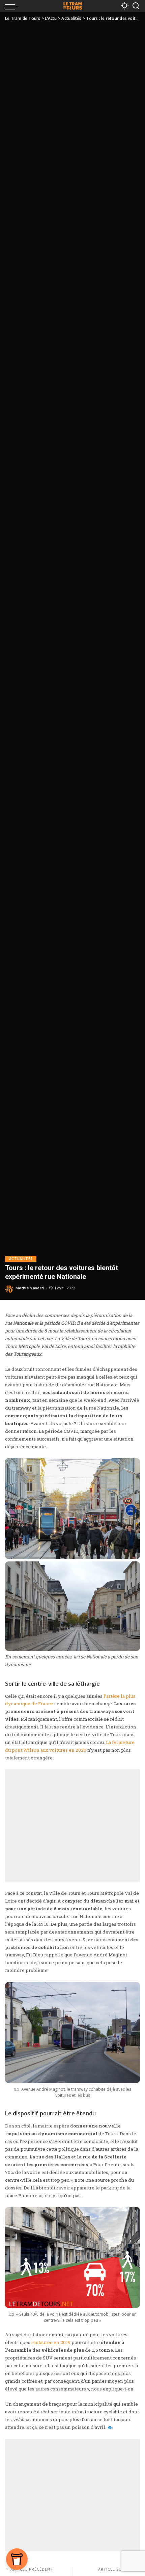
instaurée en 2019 (51, 2342)
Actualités (21, 1259)
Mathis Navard (30, 1288)
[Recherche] (136, 6)
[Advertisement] (72, 1825)
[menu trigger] (13, 6)
